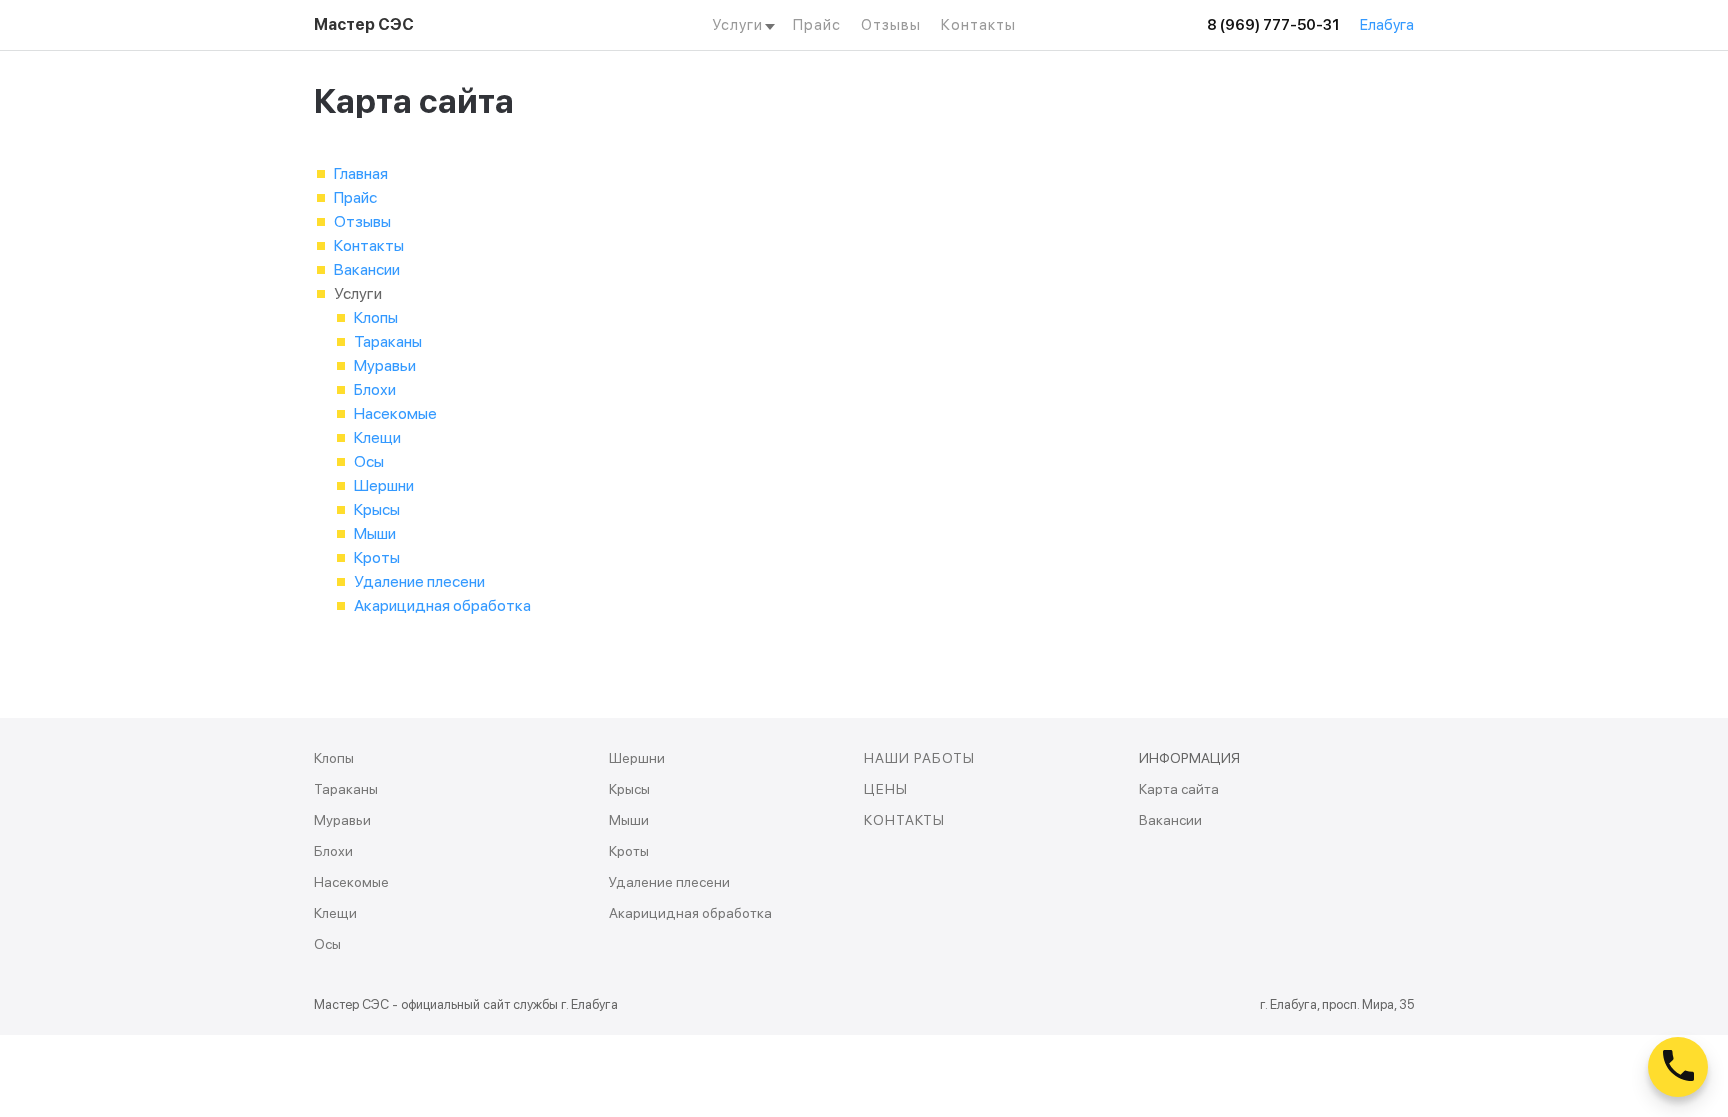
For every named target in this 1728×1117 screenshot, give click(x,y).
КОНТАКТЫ (904, 820)
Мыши (375, 533)
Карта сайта (1179, 789)
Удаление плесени (419, 581)
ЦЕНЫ (886, 789)
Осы (369, 461)
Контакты (978, 25)
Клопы (376, 317)
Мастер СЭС (364, 24)
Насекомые (395, 413)
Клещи (377, 437)
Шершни (384, 485)
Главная (361, 173)
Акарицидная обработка (442, 605)
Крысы (377, 509)
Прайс (817, 25)
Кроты (377, 557)
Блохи (375, 389)
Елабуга (1387, 25)
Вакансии (367, 269)
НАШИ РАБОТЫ (919, 758)
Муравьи (385, 365)
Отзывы (891, 25)
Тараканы (388, 341)
